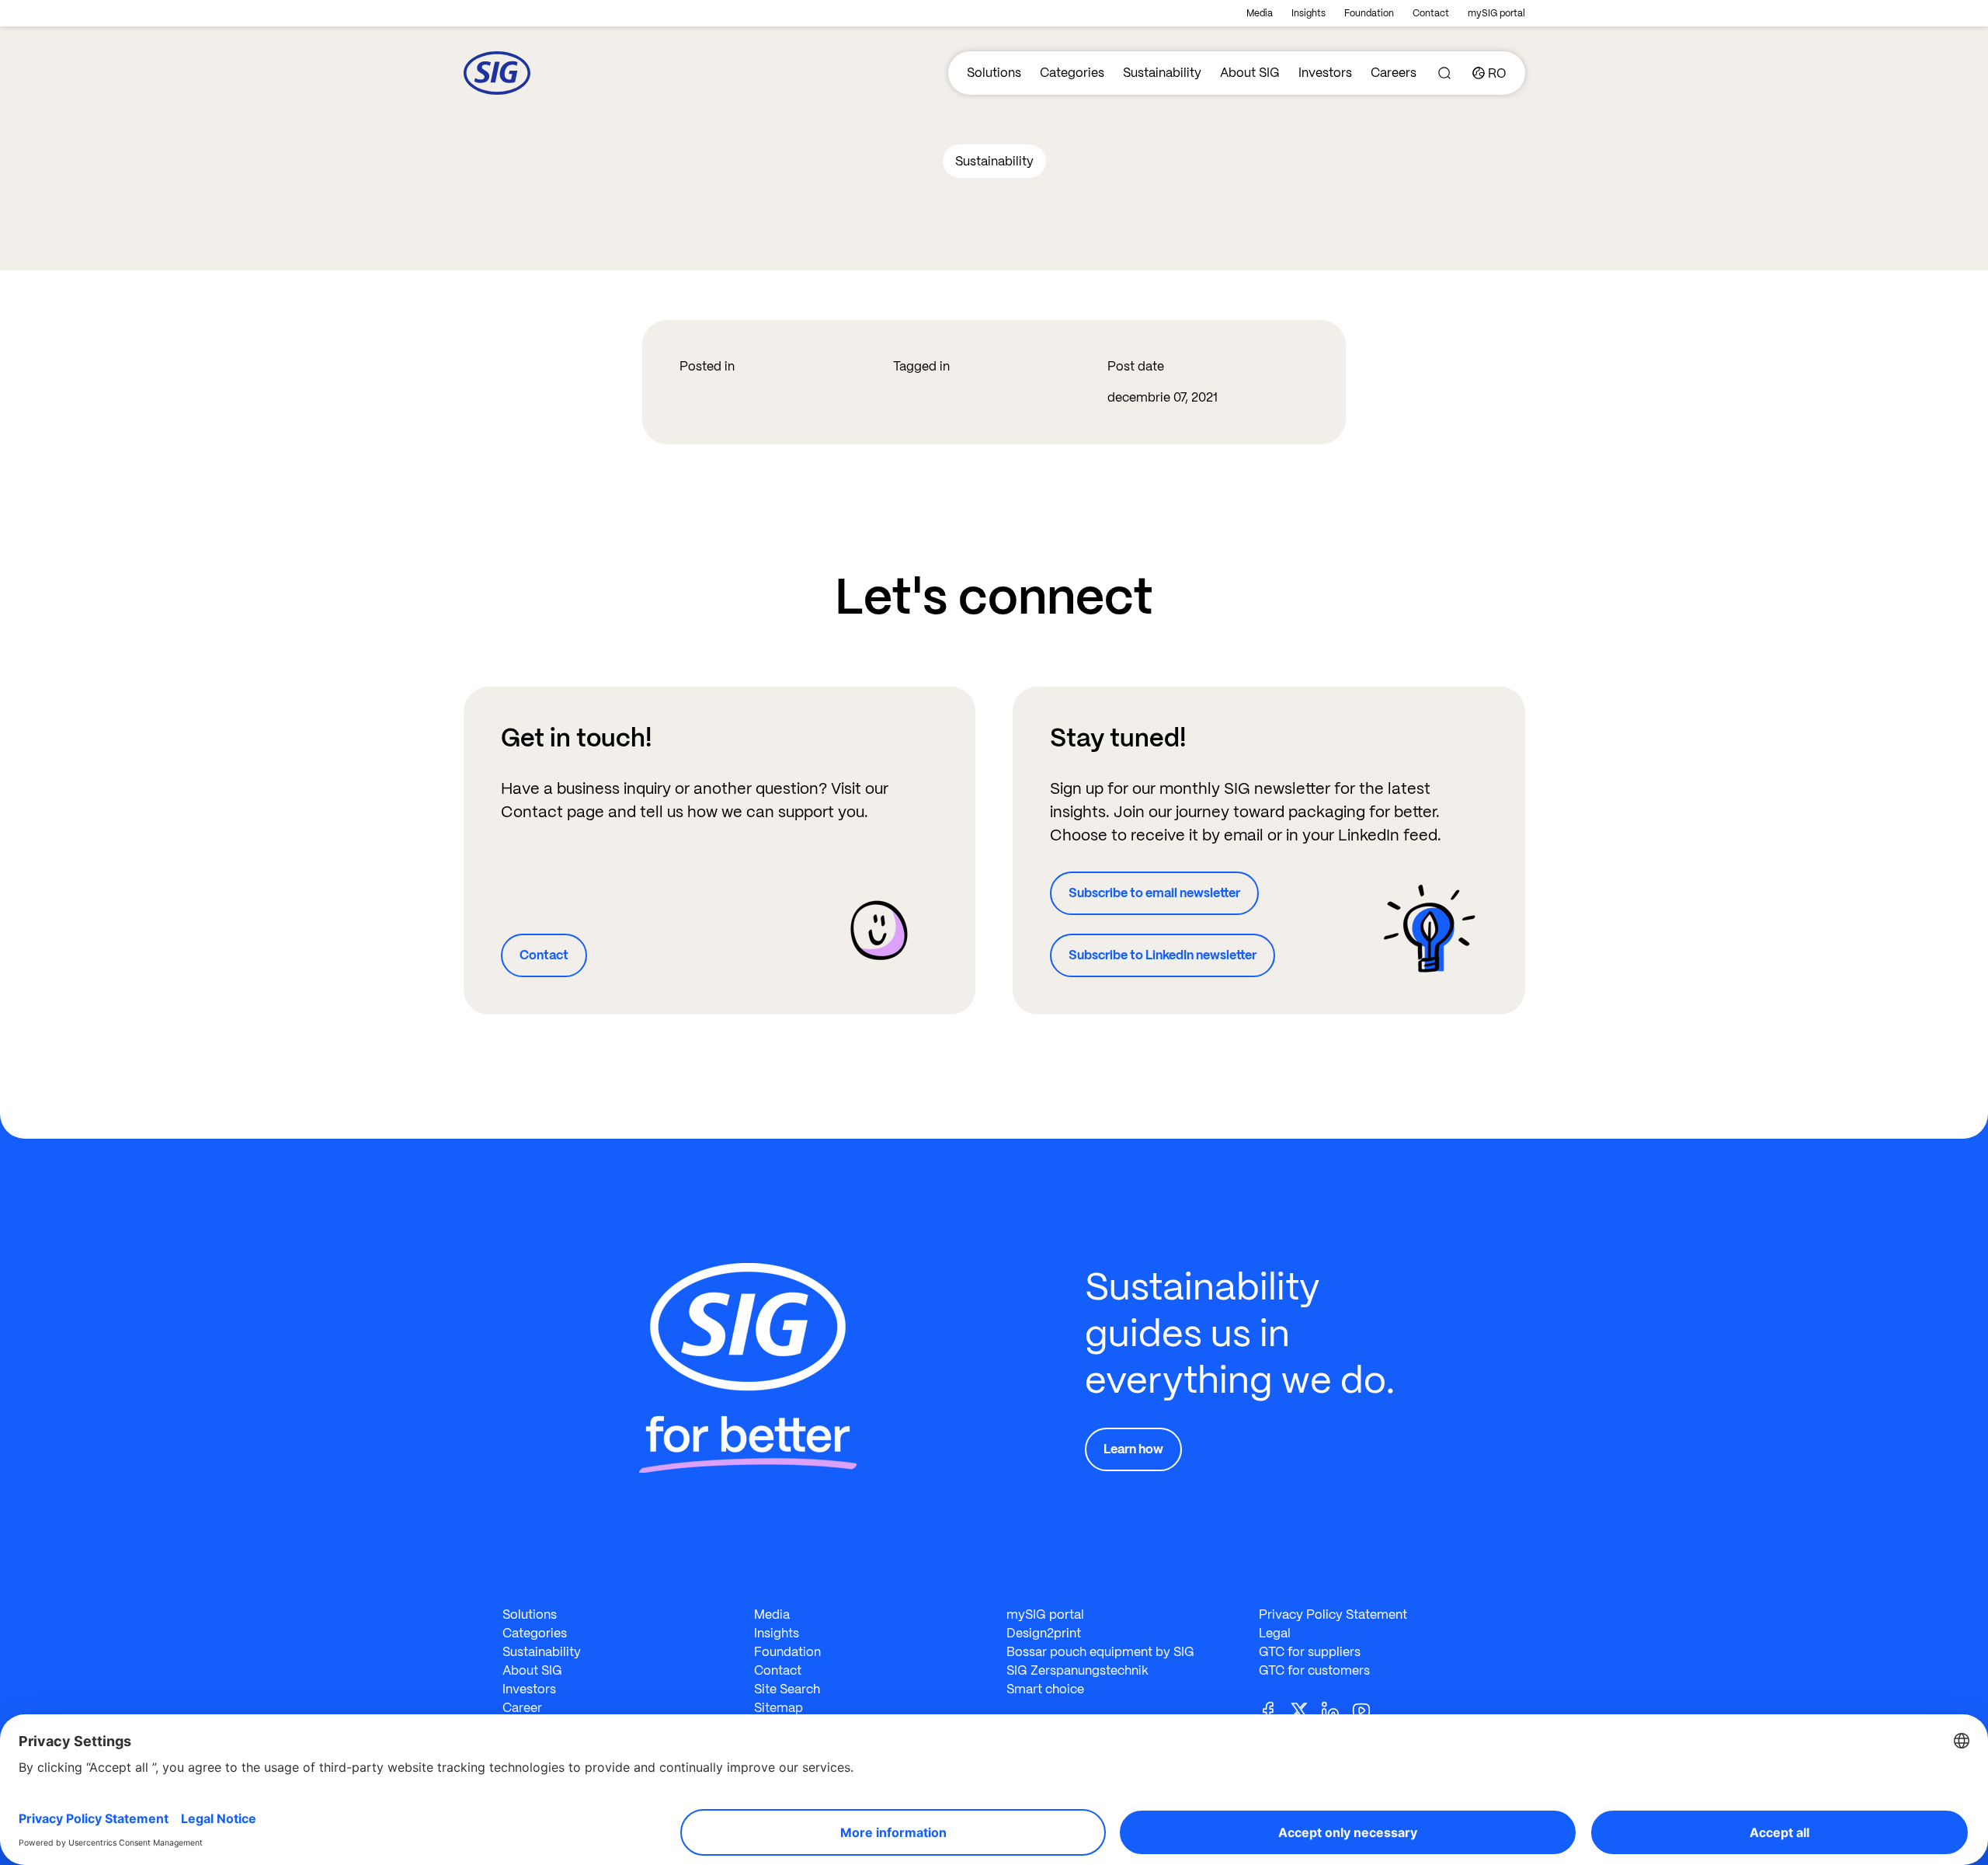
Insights (1309, 13)
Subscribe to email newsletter (1154, 893)
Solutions (994, 73)
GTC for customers (1314, 1670)
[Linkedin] (1336, 1709)
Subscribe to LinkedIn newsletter (1163, 955)
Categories (1072, 73)
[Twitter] (1305, 1709)
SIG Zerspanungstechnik (1077, 1670)
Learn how (1133, 1449)
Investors (1325, 73)
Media (1260, 13)
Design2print (1044, 1633)
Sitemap (779, 1708)
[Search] (1444, 73)
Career (522, 1708)
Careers (1394, 73)
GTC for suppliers (1310, 1652)
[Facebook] (1274, 1709)
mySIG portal (1496, 13)
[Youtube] (1368, 1709)
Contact (1431, 13)
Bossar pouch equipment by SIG (1100, 1652)
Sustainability (1162, 73)
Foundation (1369, 13)
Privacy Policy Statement (1333, 1614)
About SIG (1250, 73)
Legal (1275, 1633)
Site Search (787, 1689)
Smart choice (1045, 1689)
